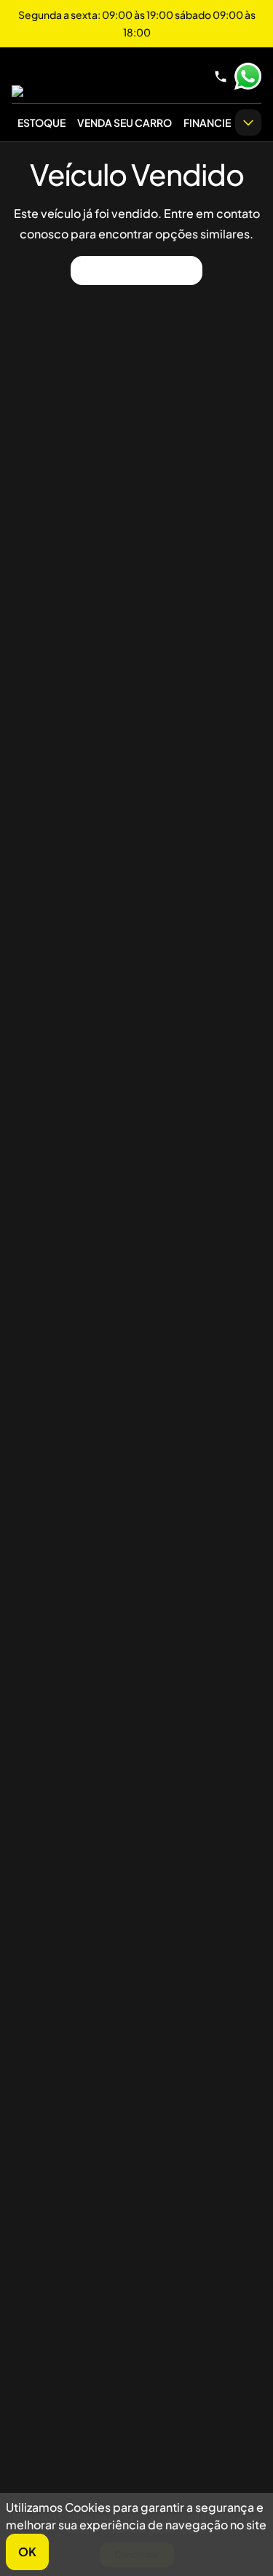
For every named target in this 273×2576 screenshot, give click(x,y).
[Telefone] (221, 77)
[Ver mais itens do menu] (248, 122)
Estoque (41, 122)
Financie (207, 122)
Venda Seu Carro (124, 122)
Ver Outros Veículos (136, 270)
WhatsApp (248, 77)
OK (27, 2552)
